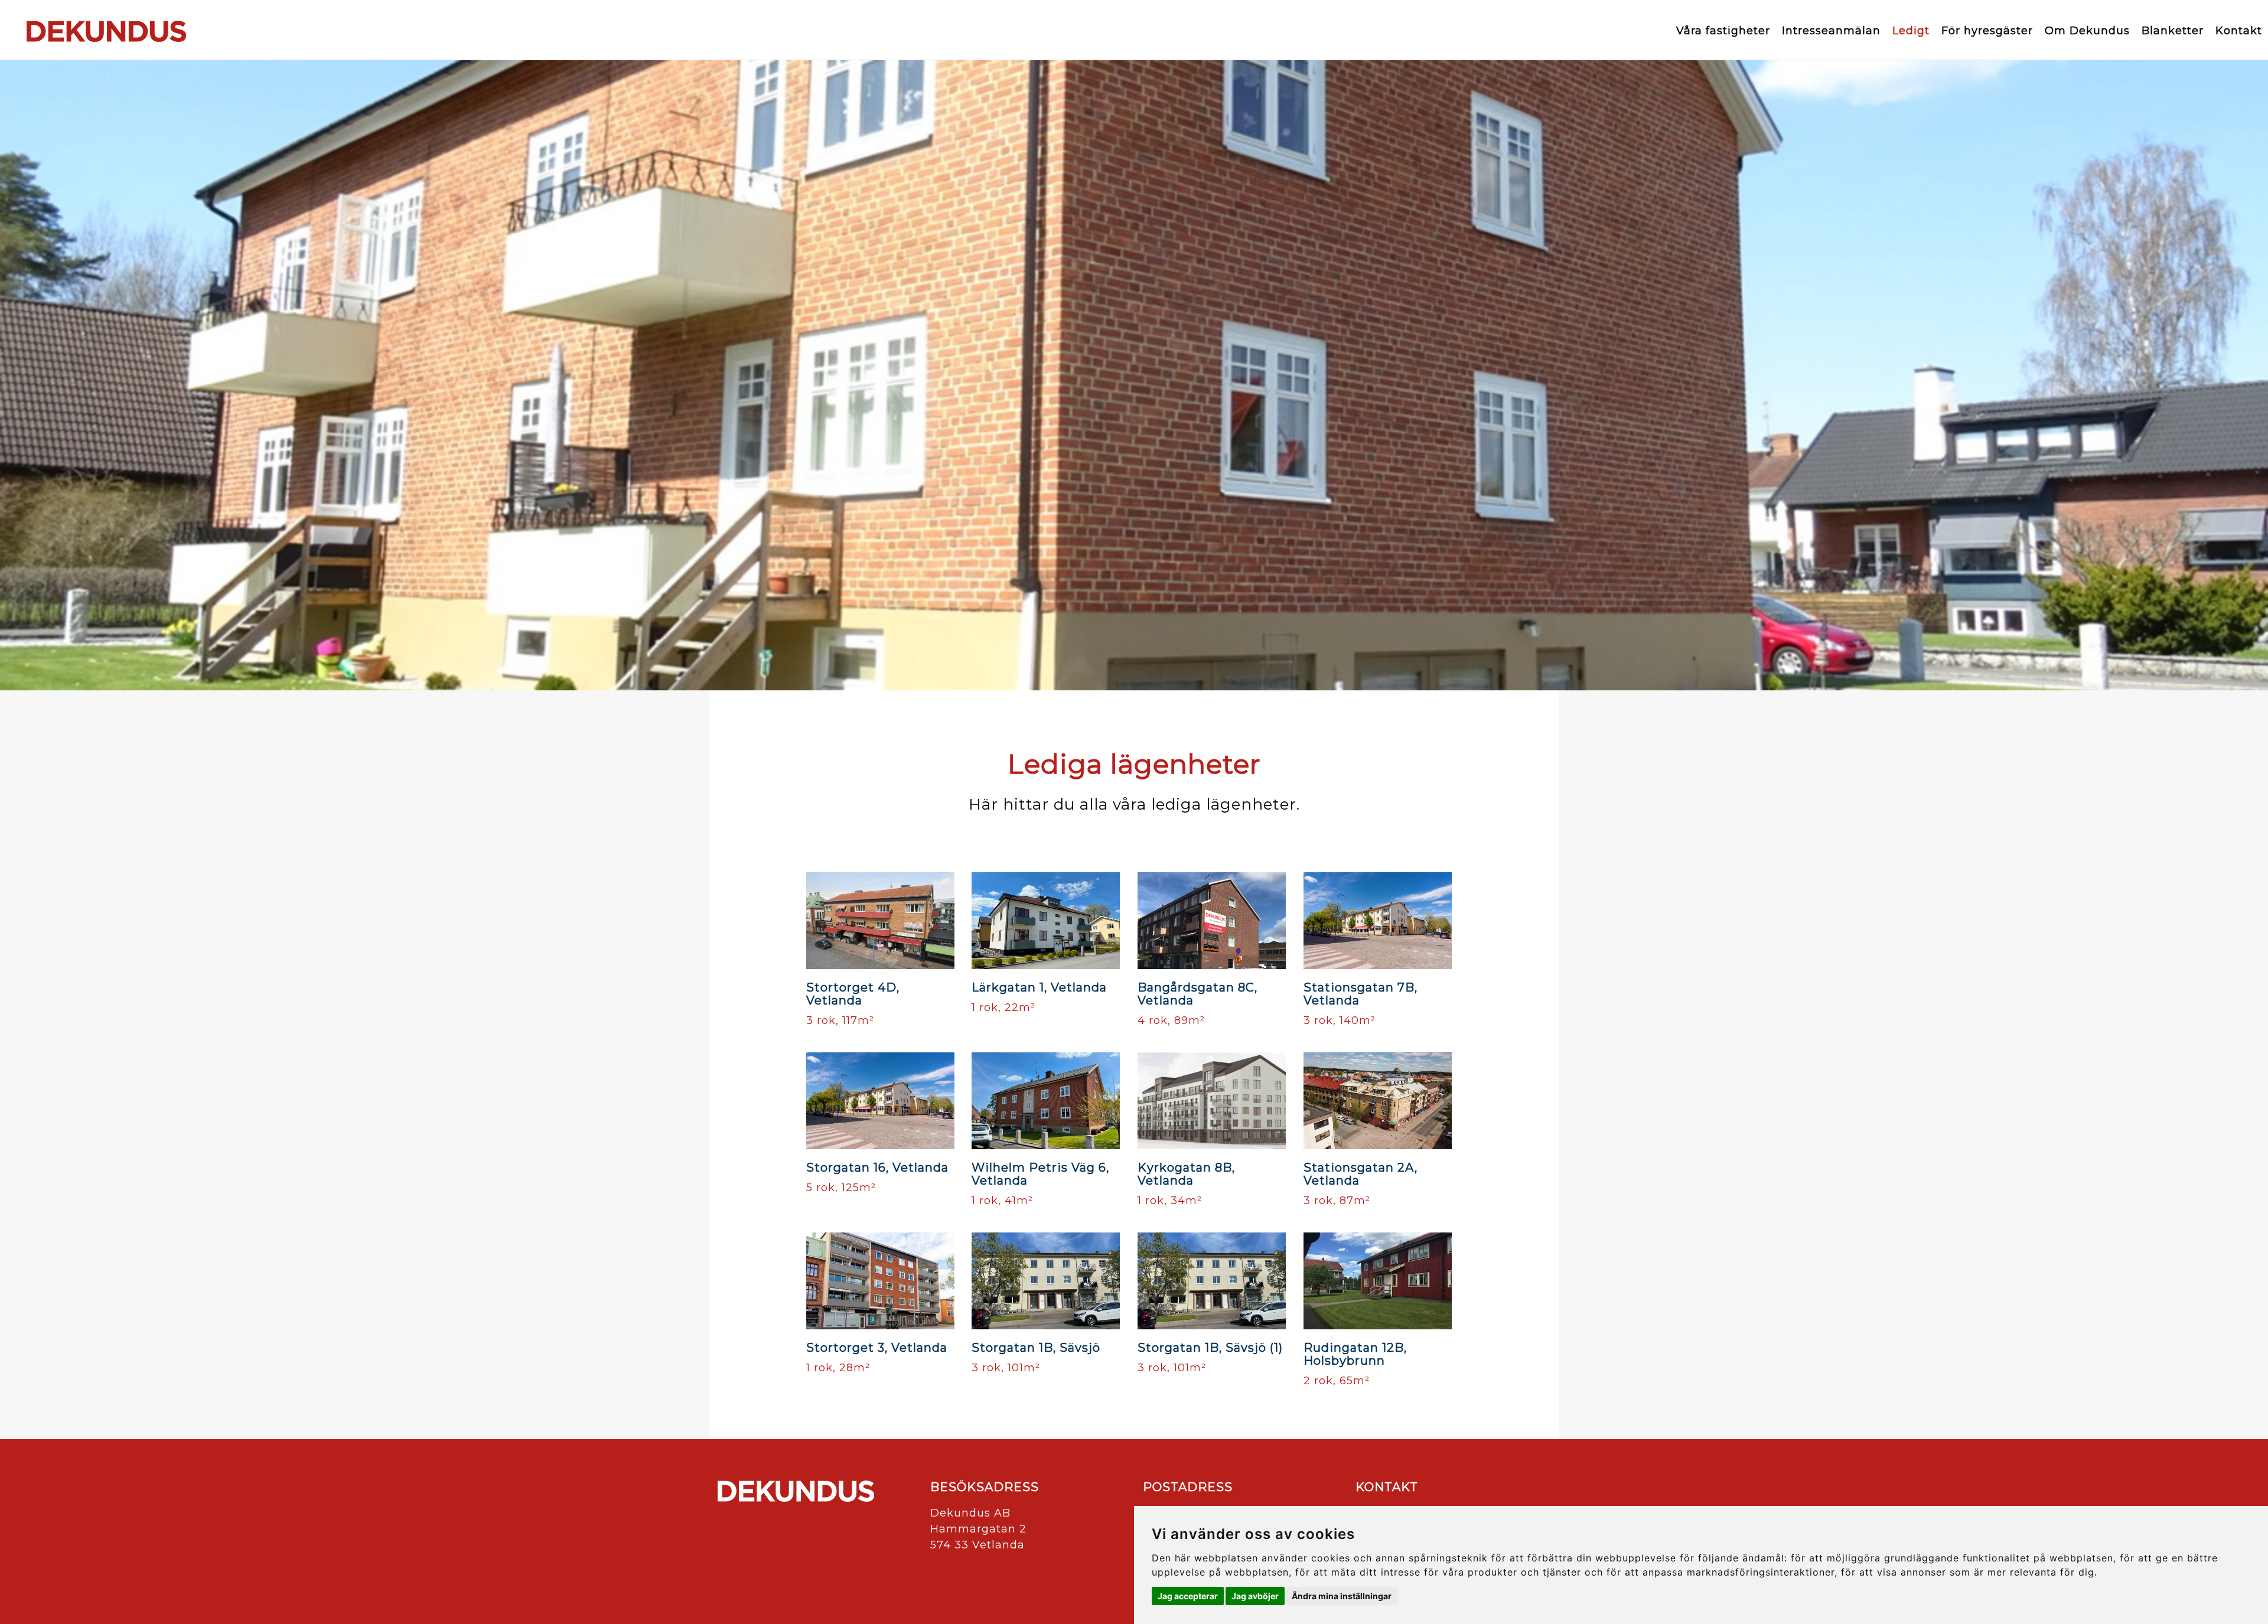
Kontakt (2239, 31)
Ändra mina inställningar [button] (1342, 1596)
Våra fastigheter (1723, 31)
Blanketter (2173, 31)
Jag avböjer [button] (1255, 1596)
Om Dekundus (2087, 31)
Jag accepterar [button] (1188, 1596)
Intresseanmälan (1831, 31)
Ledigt (1911, 31)
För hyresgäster (1987, 31)
